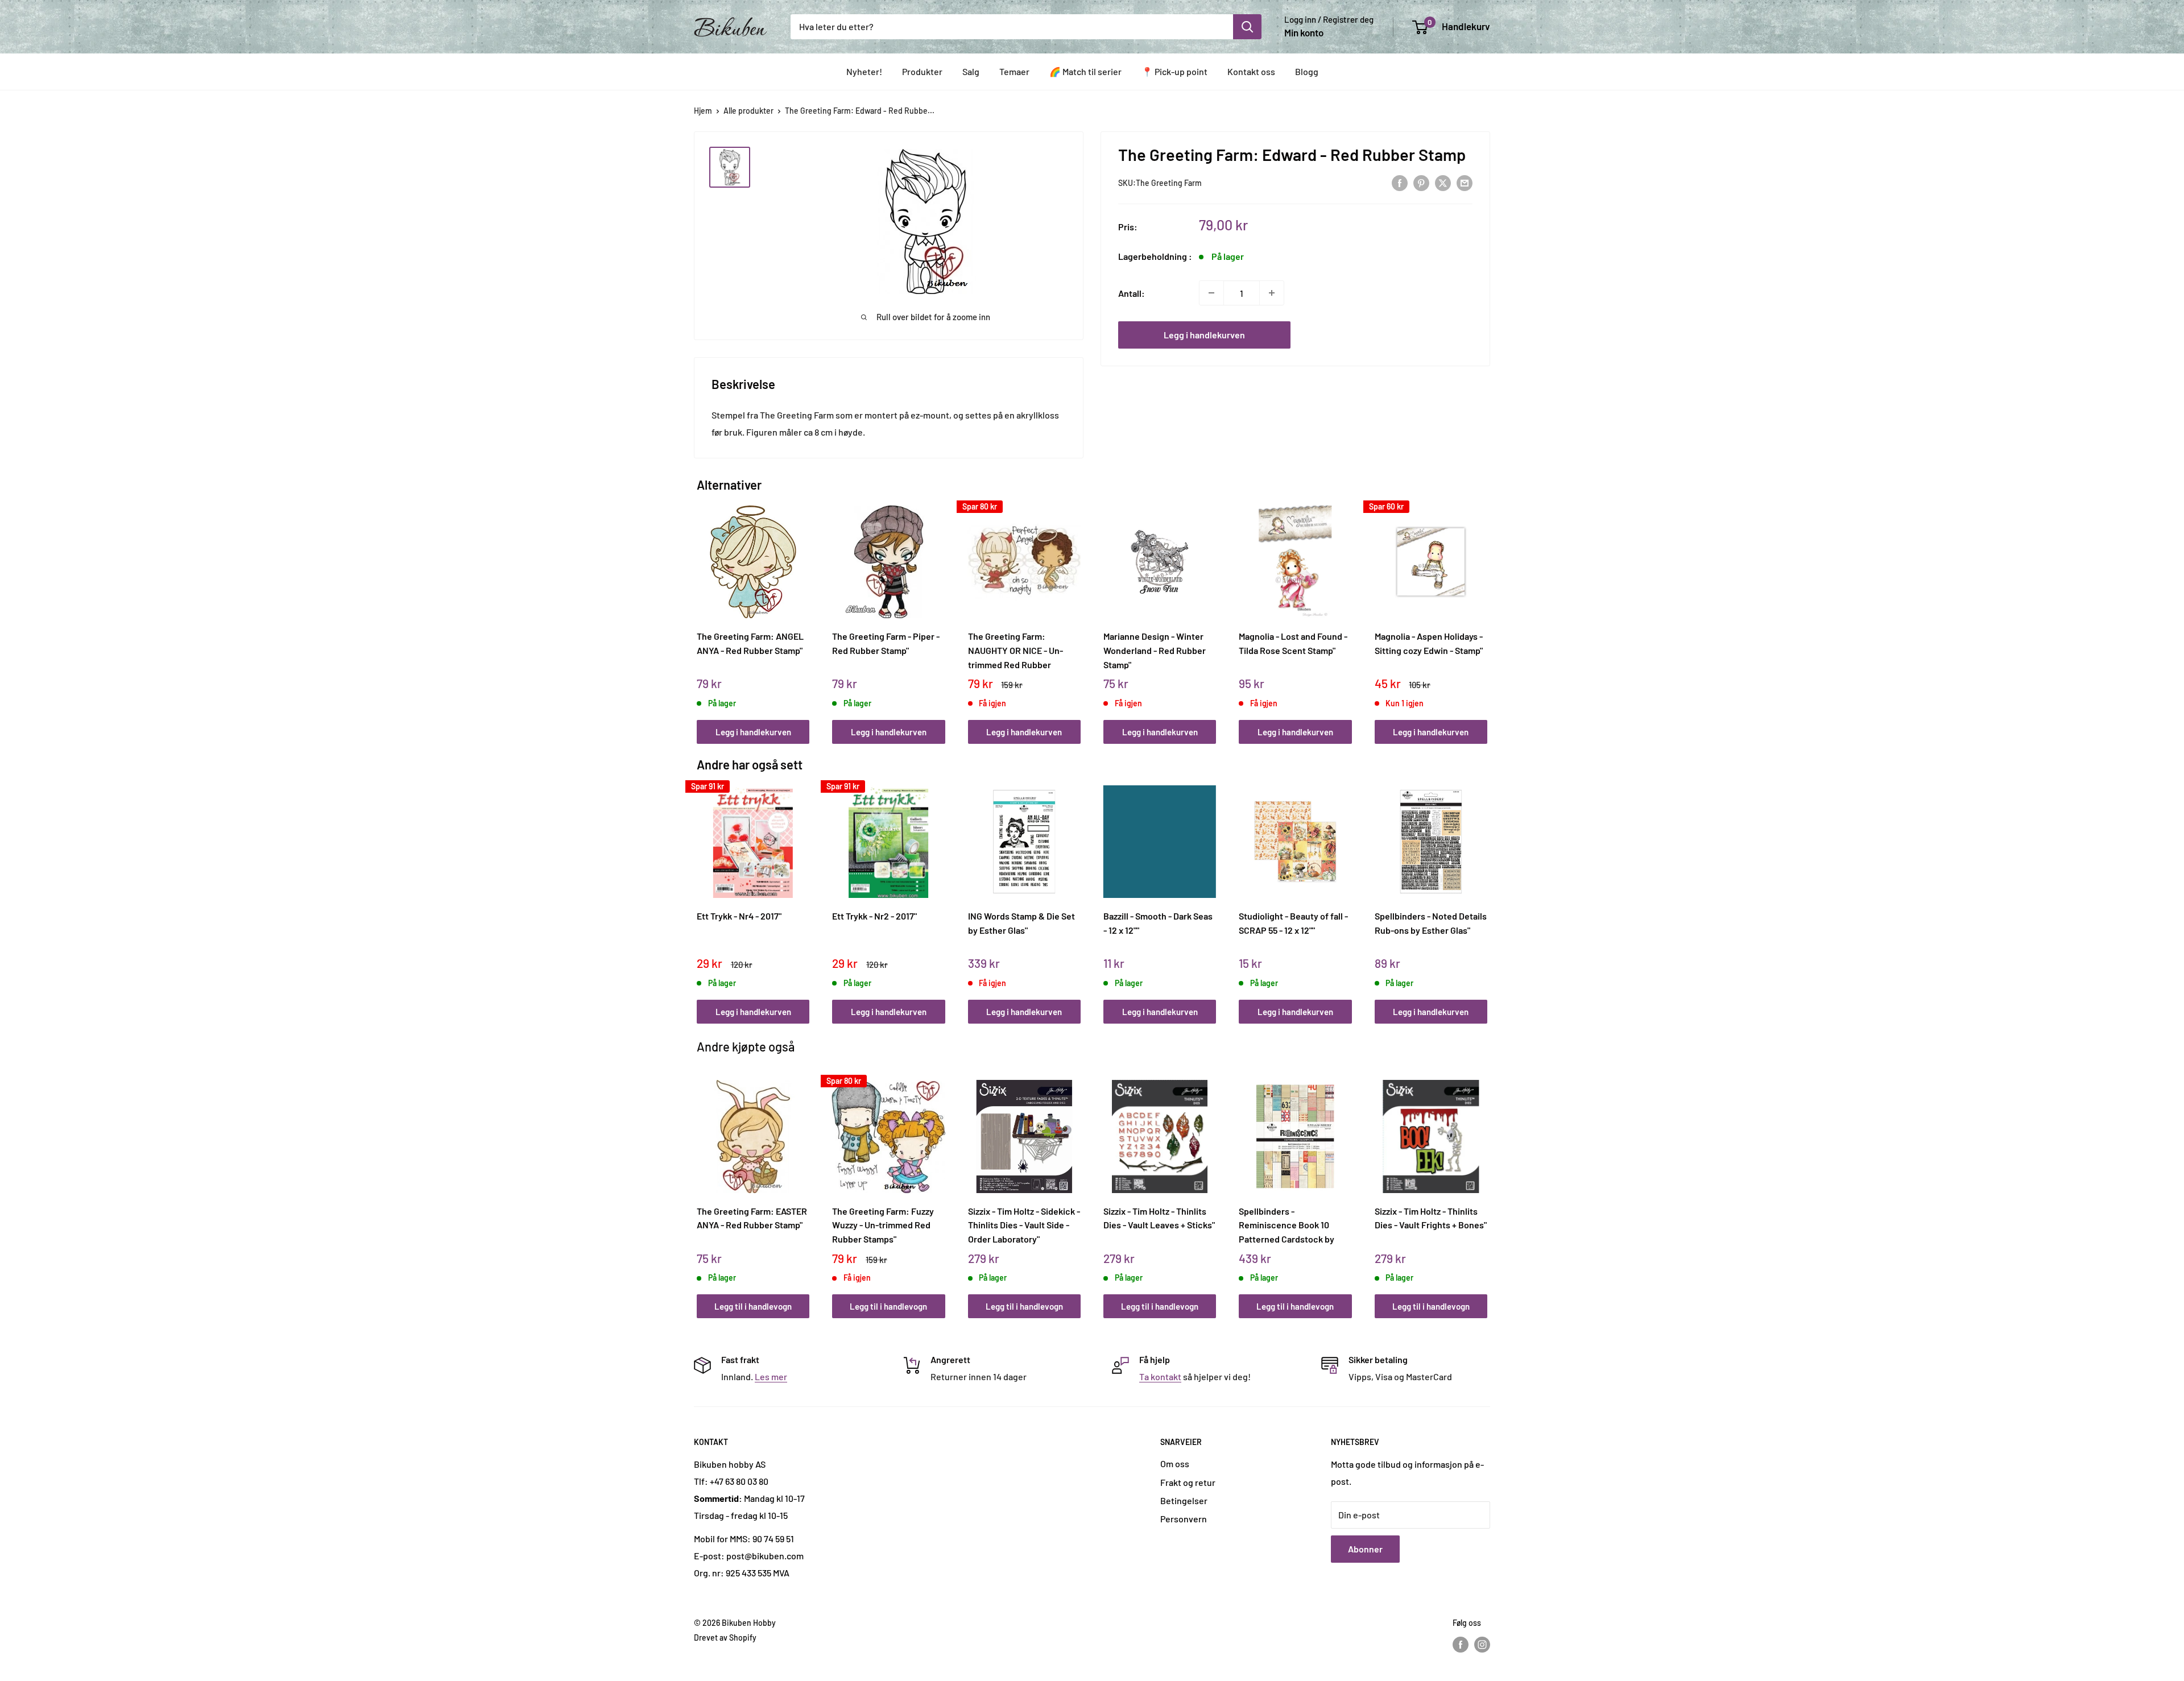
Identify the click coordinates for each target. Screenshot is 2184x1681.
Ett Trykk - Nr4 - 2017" (739, 916)
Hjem (703, 111)
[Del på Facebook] (1400, 182)
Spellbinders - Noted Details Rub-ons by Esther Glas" (1431, 923)
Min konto (1304, 32)
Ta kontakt (1160, 1376)
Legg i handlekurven (1204, 335)
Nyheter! (864, 71)
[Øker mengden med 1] (1272, 293)
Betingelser (1184, 1500)
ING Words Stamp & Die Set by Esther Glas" (1021, 923)
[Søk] (1247, 27)
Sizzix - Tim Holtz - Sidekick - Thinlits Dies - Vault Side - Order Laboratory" (1024, 1225)
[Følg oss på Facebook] (1461, 1645)
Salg (971, 71)
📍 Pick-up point (1174, 71)
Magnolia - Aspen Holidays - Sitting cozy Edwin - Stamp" (1429, 643)
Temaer (1014, 71)
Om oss (1175, 1463)
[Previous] (700, 612)
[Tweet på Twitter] (1443, 182)
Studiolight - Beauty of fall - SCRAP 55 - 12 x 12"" (1293, 923)
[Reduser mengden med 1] (1211, 293)
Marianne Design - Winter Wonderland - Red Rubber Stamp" (1155, 650)
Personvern (1184, 1519)
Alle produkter (748, 111)
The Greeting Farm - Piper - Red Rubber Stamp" (886, 643)
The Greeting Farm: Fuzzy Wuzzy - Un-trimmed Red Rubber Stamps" (883, 1225)
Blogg (1307, 71)
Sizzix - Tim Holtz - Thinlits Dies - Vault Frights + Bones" (1431, 1218)
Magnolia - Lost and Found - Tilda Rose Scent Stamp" (1293, 643)
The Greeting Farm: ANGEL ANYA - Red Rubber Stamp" (750, 643)
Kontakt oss (1251, 71)
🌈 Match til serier (1085, 71)
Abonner (1365, 1549)
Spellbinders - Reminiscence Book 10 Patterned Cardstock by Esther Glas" (1287, 1225)
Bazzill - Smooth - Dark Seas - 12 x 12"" (1158, 923)
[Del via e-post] (1465, 182)
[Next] (1485, 612)
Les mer (771, 1376)
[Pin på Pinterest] (1421, 182)
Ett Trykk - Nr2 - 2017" (874, 916)
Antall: (1132, 293)
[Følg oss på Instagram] (1482, 1645)
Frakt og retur (1188, 1482)
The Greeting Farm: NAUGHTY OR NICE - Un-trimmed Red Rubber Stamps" (1016, 650)
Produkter (922, 71)
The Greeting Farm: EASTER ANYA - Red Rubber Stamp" (752, 1218)
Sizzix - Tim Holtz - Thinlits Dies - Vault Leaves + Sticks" (1159, 1218)
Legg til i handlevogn (753, 1306)
